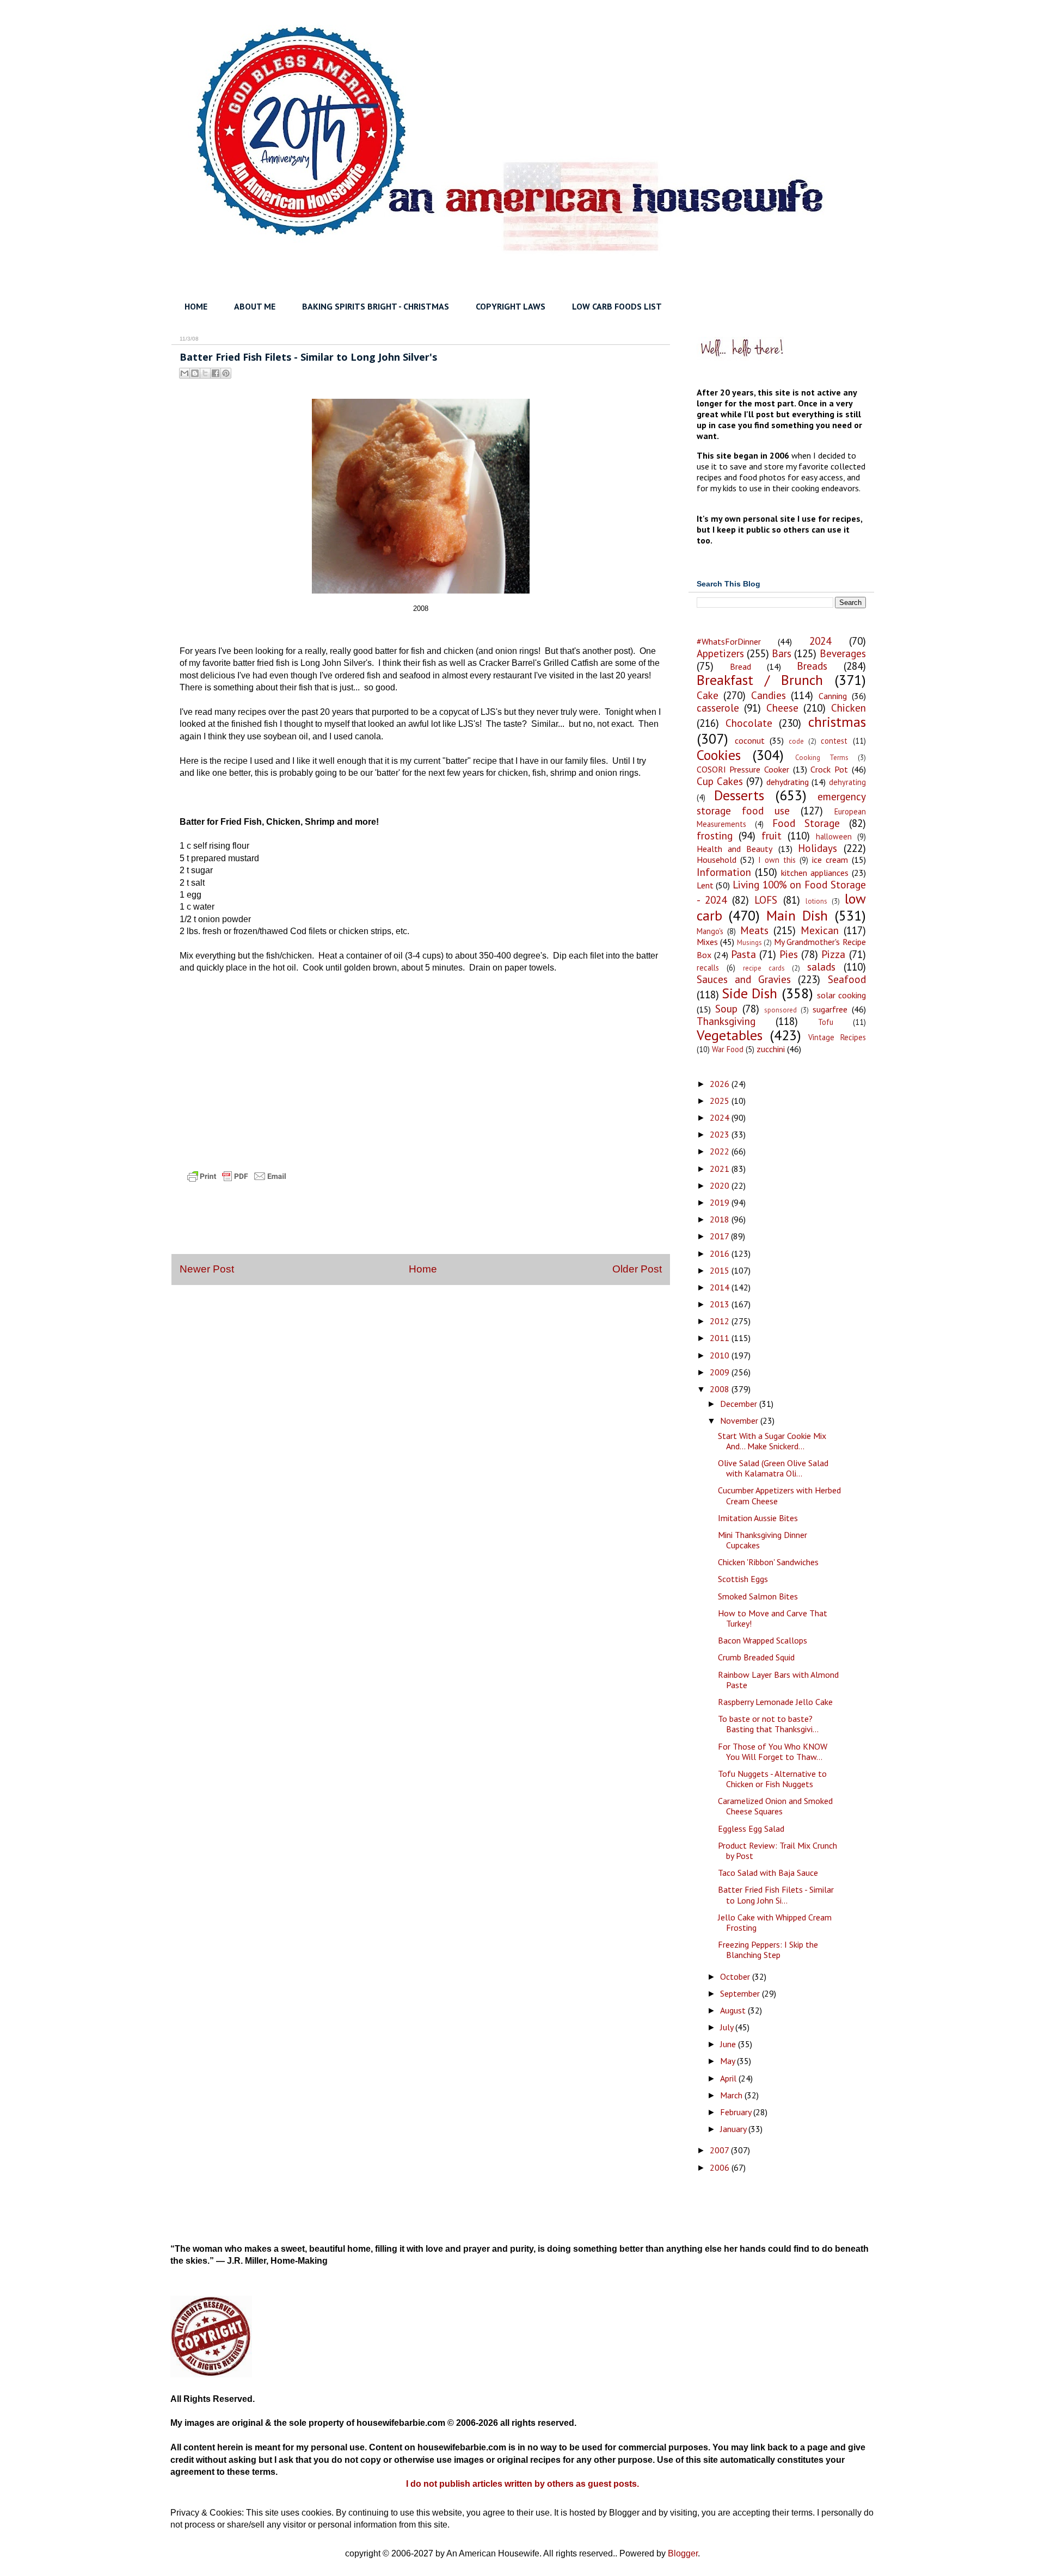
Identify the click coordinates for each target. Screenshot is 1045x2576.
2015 (721, 1270)
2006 (721, 2167)
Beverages (843, 653)
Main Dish (797, 915)
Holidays (817, 848)
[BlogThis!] (195, 373)
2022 (721, 1151)
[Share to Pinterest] (226, 373)
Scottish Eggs (743, 1579)
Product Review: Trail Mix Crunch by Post (777, 1851)
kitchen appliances (815, 873)
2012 (721, 1321)
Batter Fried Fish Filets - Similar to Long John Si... (776, 1895)
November (740, 1420)
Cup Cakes (720, 781)
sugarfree (830, 1009)
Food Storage (806, 823)
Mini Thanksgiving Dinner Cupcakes (763, 1540)
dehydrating (788, 782)
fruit (772, 835)
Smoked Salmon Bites (758, 1596)
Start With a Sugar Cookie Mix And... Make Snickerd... (772, 1441)
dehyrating (847, 782)
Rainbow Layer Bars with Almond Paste (778, 1680)
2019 (721, 1202)
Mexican (820, 930)
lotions (816, 901)
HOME (196, 306)
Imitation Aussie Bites (758, 1518)
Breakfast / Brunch (760, 680)
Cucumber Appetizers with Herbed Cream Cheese (779, 1495)
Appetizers (720, 653)
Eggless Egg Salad (751, 1828)
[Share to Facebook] (216, 373)
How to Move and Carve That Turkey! (773, 1618)
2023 (721, 1134)
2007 (720, 2150)
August (734, 2010)
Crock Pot (829, 769)
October (736, 1976)
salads (821, 966)
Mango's (710, 931)
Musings (749, 943)
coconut (750, 740)
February (737, 2112)
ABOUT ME (255, 306)
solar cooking (841, 995)
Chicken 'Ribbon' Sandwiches (768, 1562)
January (734, 2129)
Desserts (739, 795)
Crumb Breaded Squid (756, 1657)
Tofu (826, 1022)
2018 (721, 1219)
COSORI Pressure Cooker (743, 769)
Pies (789, 954)
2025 (721, 1101)
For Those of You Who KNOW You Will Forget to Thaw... (773, 1752)
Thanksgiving (726, 1021)
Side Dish (749, 993)
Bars (782, 653)
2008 (721, 1389)
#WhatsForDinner (729, 641)
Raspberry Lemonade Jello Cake (775, 1702)
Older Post (637, 1269)
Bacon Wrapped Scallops (763, 1640)
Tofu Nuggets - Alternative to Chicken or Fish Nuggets (772, 1779)
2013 (721, 1304)
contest (834, 741)
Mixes (707, 942)
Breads (812, 666)
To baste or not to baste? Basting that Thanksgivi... (768, 1724)
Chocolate (749, 723)
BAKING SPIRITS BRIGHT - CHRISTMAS (376, 306)
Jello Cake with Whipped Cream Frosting (775, 1922)
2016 (721, 1253)
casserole (718, 708)
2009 (721, 1372)
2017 (720, 1236)
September (741, 1993)
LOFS (766, 900)
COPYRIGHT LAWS (511, 306)
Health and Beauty (735, 849)
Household (717, 860)
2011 (721, 1338)
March (732, 2095)
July (728, 2027)
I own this (777, 860)
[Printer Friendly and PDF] (237, 1186)
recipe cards (764, 968)
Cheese (782, 708)
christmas (837, 722)
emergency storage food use (781, 803)
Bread (740, 666)
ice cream (830, 860)
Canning (833, 696)
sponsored (780, 1010)
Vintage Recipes (837, 1037)
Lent (705, 885)
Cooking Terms (822, 758)
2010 (721, 1355)
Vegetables (730, 1035)
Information (724, 872)
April (729, 2078)
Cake (708, 695)
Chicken (849, 708)
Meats (754, 930)
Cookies (719, 755)
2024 (820, 641)
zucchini (771, 1049)
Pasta (743, 954)
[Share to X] (205, 373)
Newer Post (207, 1269)
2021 (721, 1169)
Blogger (683, 2553)
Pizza (833, 954)
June (729, 2044)
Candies (769, 695)
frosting (715, 835)
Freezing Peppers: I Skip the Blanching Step (768, 1950)
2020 (721, 1185)
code (796, 741)
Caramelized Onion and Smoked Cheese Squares (775, 1806)
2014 (721, 1287)
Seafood (847, 979)
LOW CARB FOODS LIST (617, 306)
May (729, 2061)
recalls (708, 968)
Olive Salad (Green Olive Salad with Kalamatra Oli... (773, 1468)
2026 (721, 1084)
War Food (728, 1049)
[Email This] (185, 373)
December (740, 1404)
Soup (726, 1008)
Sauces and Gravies (744, 979)
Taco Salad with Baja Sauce (768, 1873)
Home (423, 1269)
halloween (834, 836)
